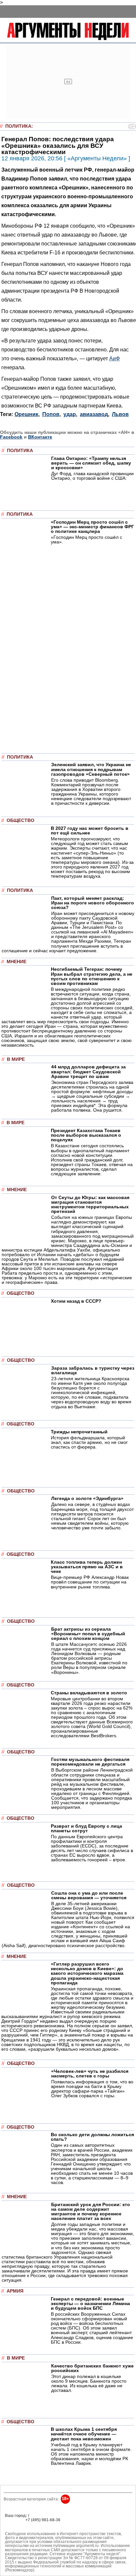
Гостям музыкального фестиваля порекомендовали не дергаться (90, 1762)
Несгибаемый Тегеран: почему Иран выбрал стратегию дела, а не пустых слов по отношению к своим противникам (92, 976)
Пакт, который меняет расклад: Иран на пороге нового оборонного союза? (93, 903)
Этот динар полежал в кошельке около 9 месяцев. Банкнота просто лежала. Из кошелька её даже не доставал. (89, 2383)
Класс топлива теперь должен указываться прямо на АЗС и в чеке (87, 1567)
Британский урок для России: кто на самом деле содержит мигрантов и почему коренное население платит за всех (91, 2211)
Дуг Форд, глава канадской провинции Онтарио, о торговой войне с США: (92, 476)
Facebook (11, 437)
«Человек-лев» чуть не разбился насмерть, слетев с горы (90, 2073)
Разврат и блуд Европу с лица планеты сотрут (86, 1828)
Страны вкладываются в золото (89, 1693)
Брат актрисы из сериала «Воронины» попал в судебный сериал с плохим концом (88, 1634)
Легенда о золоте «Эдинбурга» (87, 1498)
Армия (15, 2291)
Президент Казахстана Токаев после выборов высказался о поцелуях (86, 1135)
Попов (51, 414)
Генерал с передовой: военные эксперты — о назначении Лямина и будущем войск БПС (90, 2303)
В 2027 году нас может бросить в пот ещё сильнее (90, 831)
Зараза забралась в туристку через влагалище (93, 1370)
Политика (18, 126)
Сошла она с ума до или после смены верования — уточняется (89, 1895)
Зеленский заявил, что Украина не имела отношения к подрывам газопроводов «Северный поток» (91, 769)
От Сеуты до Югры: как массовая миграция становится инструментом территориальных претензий (90, 1204)
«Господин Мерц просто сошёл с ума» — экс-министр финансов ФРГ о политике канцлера (92, 527)
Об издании (16, 2524)
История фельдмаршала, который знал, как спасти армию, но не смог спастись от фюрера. (89, 1442)
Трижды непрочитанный (79, 1432)
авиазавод (94, 414)
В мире (16, 1059)
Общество (20, 820)
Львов (120, 414)
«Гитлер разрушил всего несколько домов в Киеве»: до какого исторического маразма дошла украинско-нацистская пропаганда (87, 1973)
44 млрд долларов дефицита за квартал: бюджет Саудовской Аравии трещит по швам (88, 1071)
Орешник (26, 414)
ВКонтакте (40, 437)
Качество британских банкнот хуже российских (92, 2368)
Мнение (17, 962)
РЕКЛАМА (15, 2520)
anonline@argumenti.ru (26, 2529)
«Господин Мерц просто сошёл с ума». (86, 539)
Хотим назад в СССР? (76, 1301)
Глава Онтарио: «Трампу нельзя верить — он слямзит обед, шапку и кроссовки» (91, 463)
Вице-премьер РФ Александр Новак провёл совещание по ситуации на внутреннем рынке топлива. (90, 1582)
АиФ (115, 358)
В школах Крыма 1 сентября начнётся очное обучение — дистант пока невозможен (84, 2434)
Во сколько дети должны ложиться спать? (92, 2137)
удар (70, 414)
